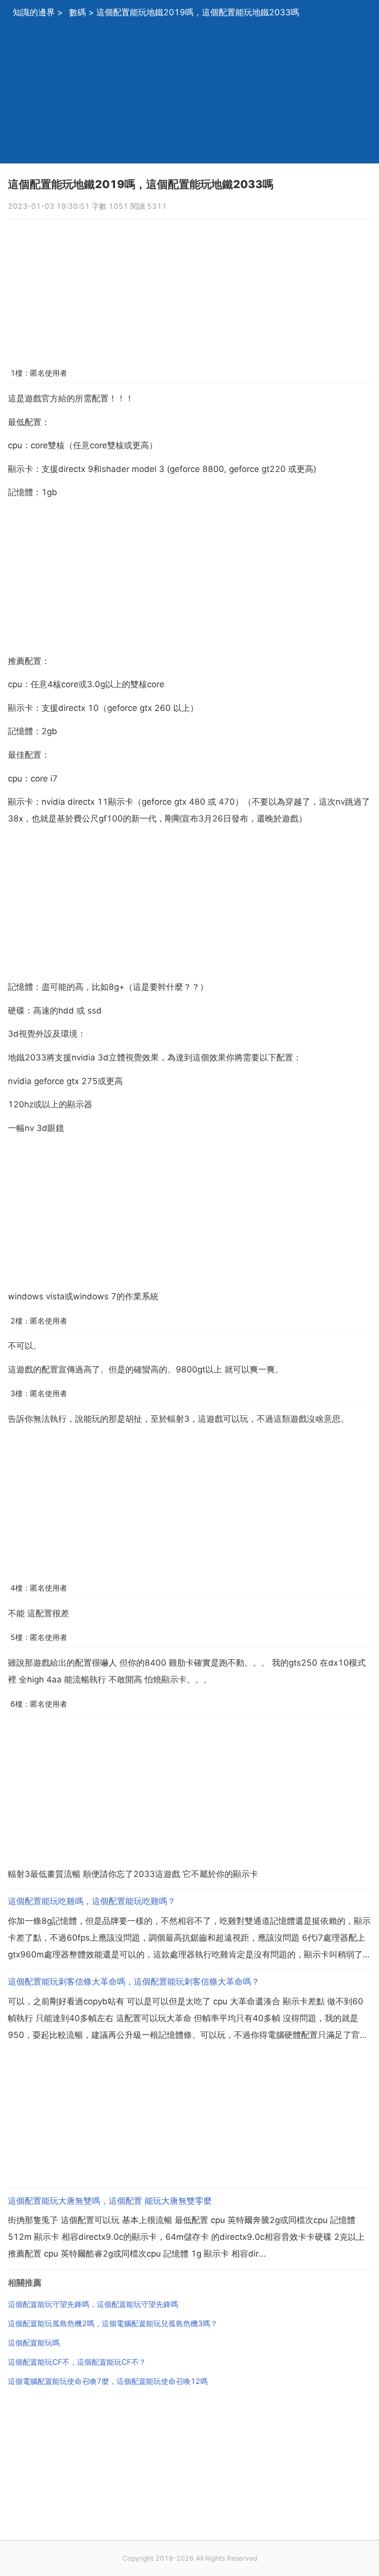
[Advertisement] (189, 94)
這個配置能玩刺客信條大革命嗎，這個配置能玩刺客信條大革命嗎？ (134, 1982)
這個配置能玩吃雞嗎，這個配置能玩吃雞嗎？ (92, 1901)
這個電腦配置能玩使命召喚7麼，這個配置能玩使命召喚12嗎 (108, 2381)
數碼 (77, 12)
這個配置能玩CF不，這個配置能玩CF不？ (77, 2362)
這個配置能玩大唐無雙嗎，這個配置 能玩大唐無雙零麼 (110, 2201)
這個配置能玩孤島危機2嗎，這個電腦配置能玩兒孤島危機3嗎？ (113, 2323)
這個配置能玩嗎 (34, 2343)
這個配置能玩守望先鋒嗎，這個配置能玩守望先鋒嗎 (93, 2304)
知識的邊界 (34, 12)
